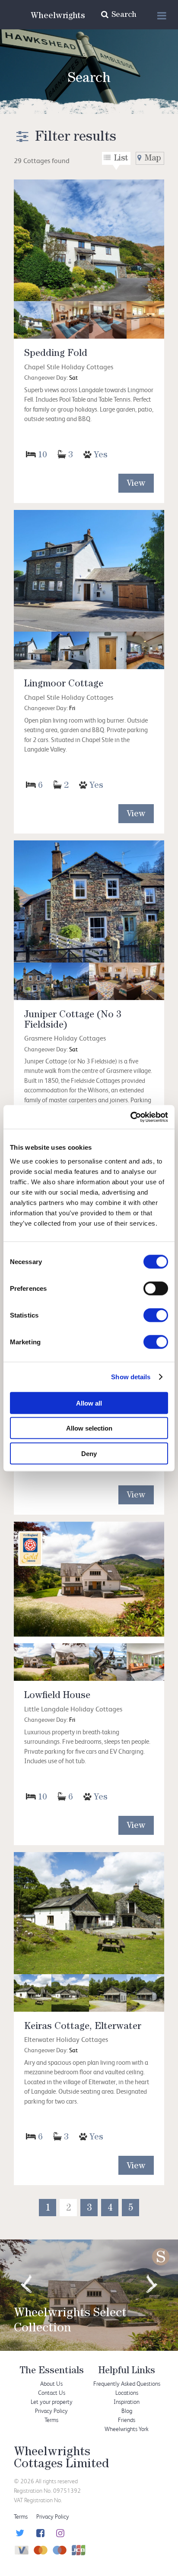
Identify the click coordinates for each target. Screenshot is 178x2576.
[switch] (156, 1288)
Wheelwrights (58, 16)
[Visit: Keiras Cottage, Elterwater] (89, 1913)
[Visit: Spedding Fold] (89, 241)
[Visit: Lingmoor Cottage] (89, 571)
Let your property (52, 2401)
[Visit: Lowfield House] (89, 1583)
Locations (127, 2392)
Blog (127, 2411)
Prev (26, 2284)
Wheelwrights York (127, 2429)
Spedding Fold (56, 354)
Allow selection (89, 1428)
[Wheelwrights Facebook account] (39, 2534)
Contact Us (52, 2392)
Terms (51, 2420)
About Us (51, 2383)
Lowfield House (57, 1696)
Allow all (89, 1403)
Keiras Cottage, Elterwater (83, 2027)
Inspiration (127, 2401)
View (136, 484)
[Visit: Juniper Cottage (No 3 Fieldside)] (89, 901)
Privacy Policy (51, 2411)
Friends (127, 2420)
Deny (89, 1453)
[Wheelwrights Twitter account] (19, 2534)
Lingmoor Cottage (64, 685)
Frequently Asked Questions (127, 2383)
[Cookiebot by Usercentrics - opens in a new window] (130, 1117)
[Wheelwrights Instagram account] (59, 2534)
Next (152, 2284)
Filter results (76, 138)
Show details (131, 1377)
